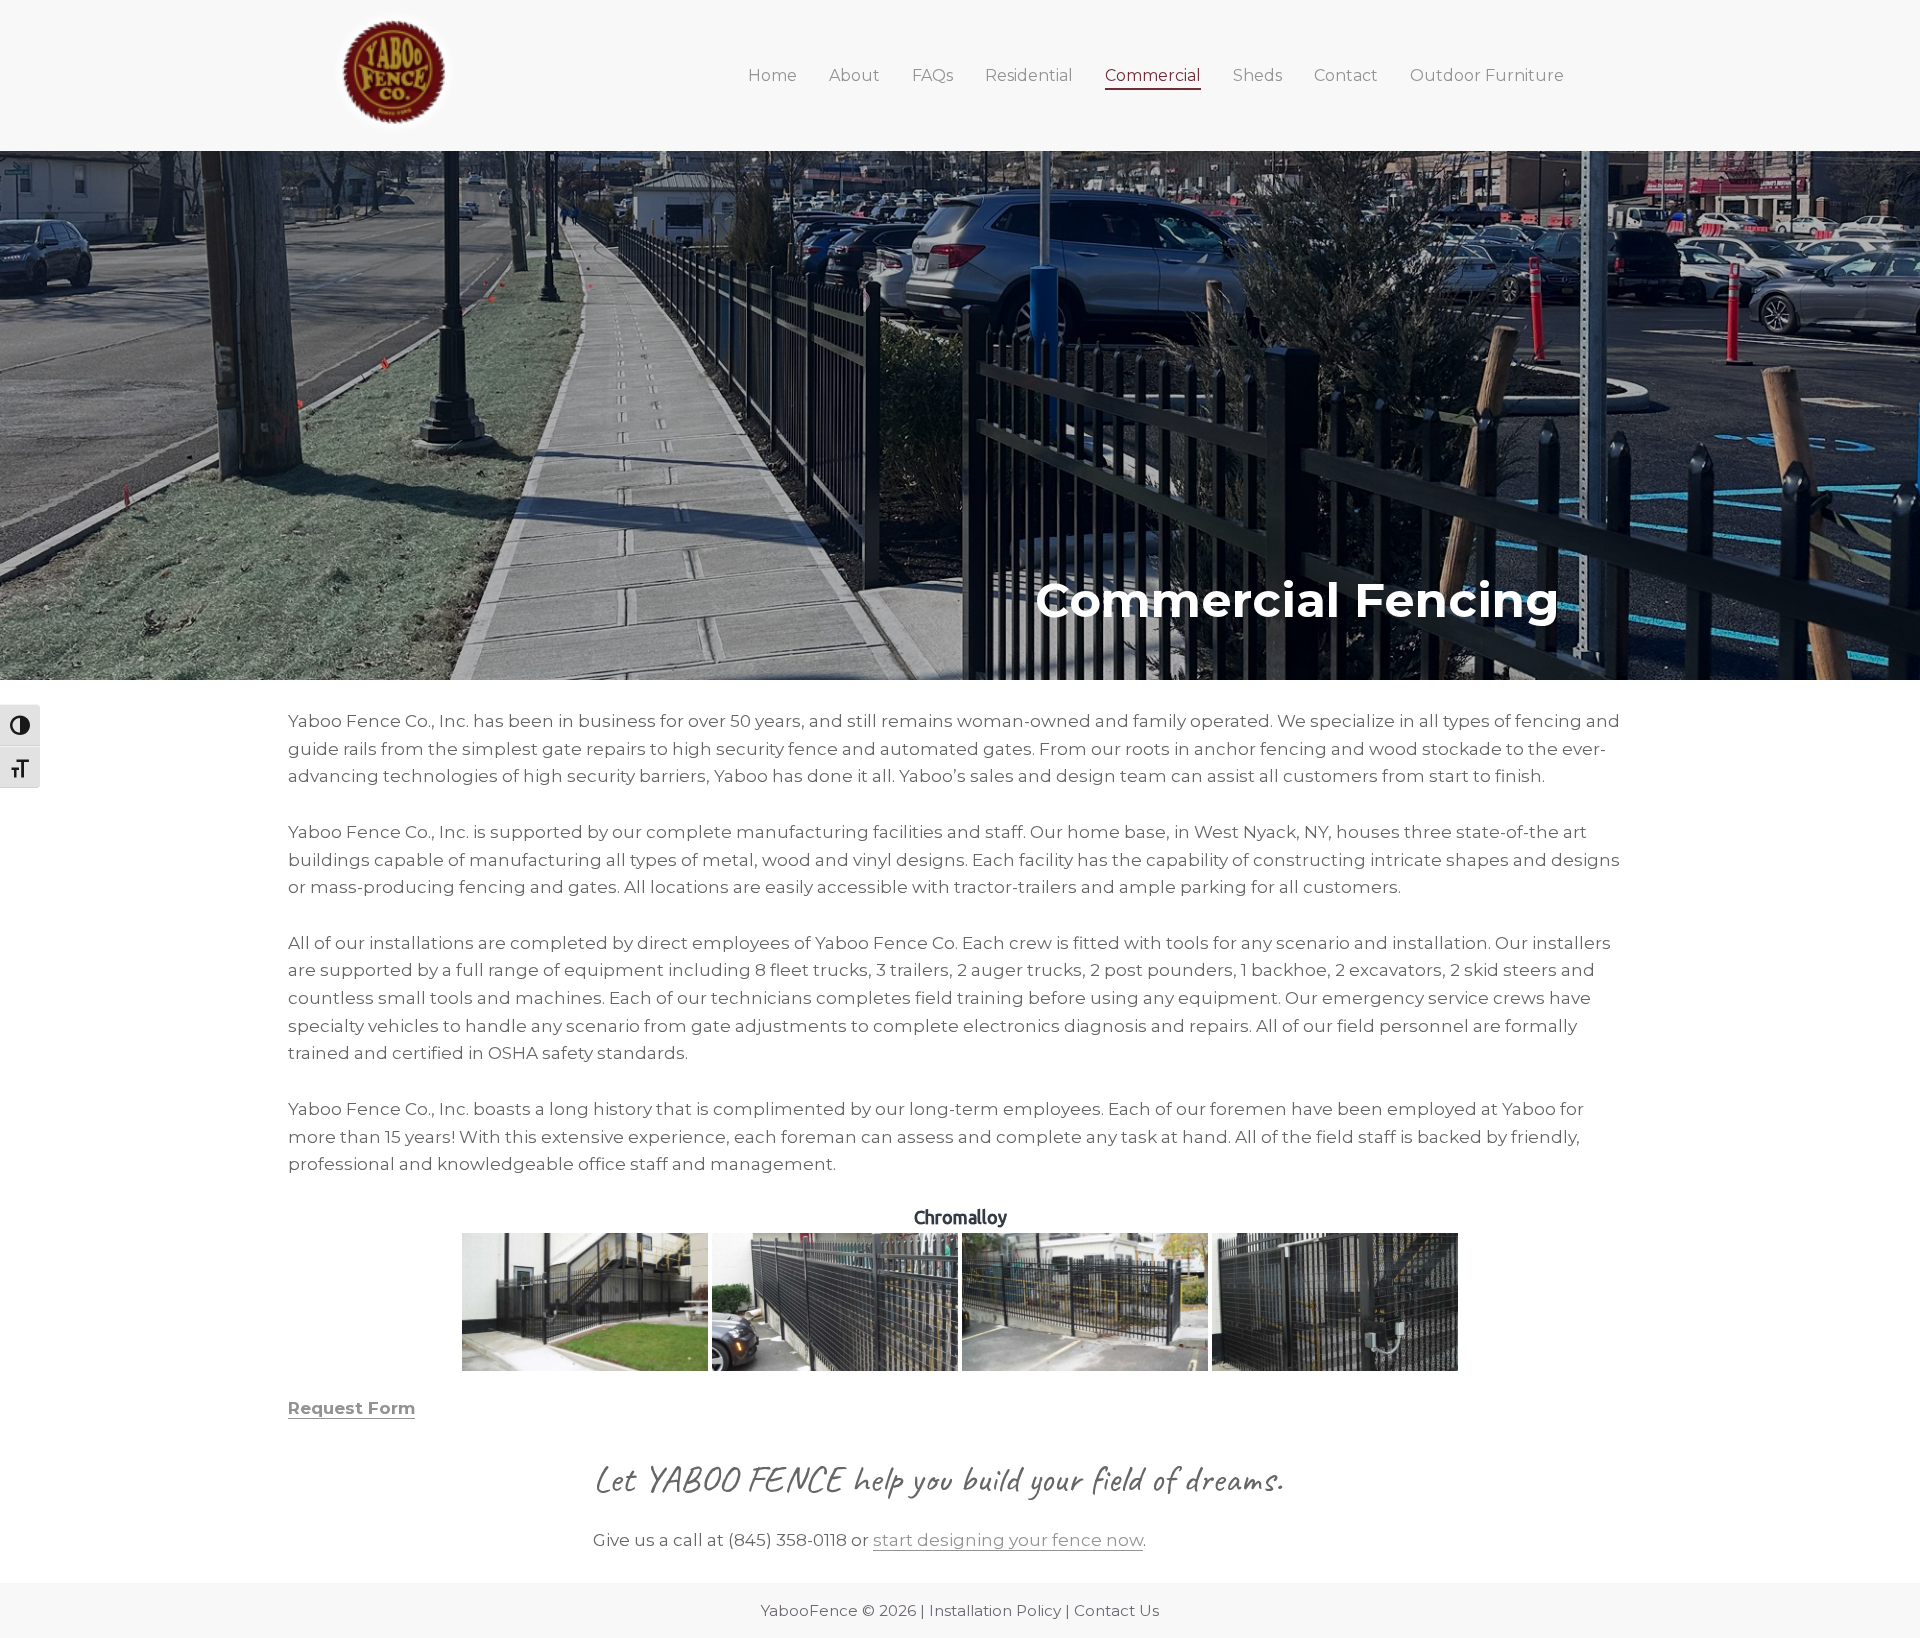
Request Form (351, 1408)
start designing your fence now (1008, 1540)
